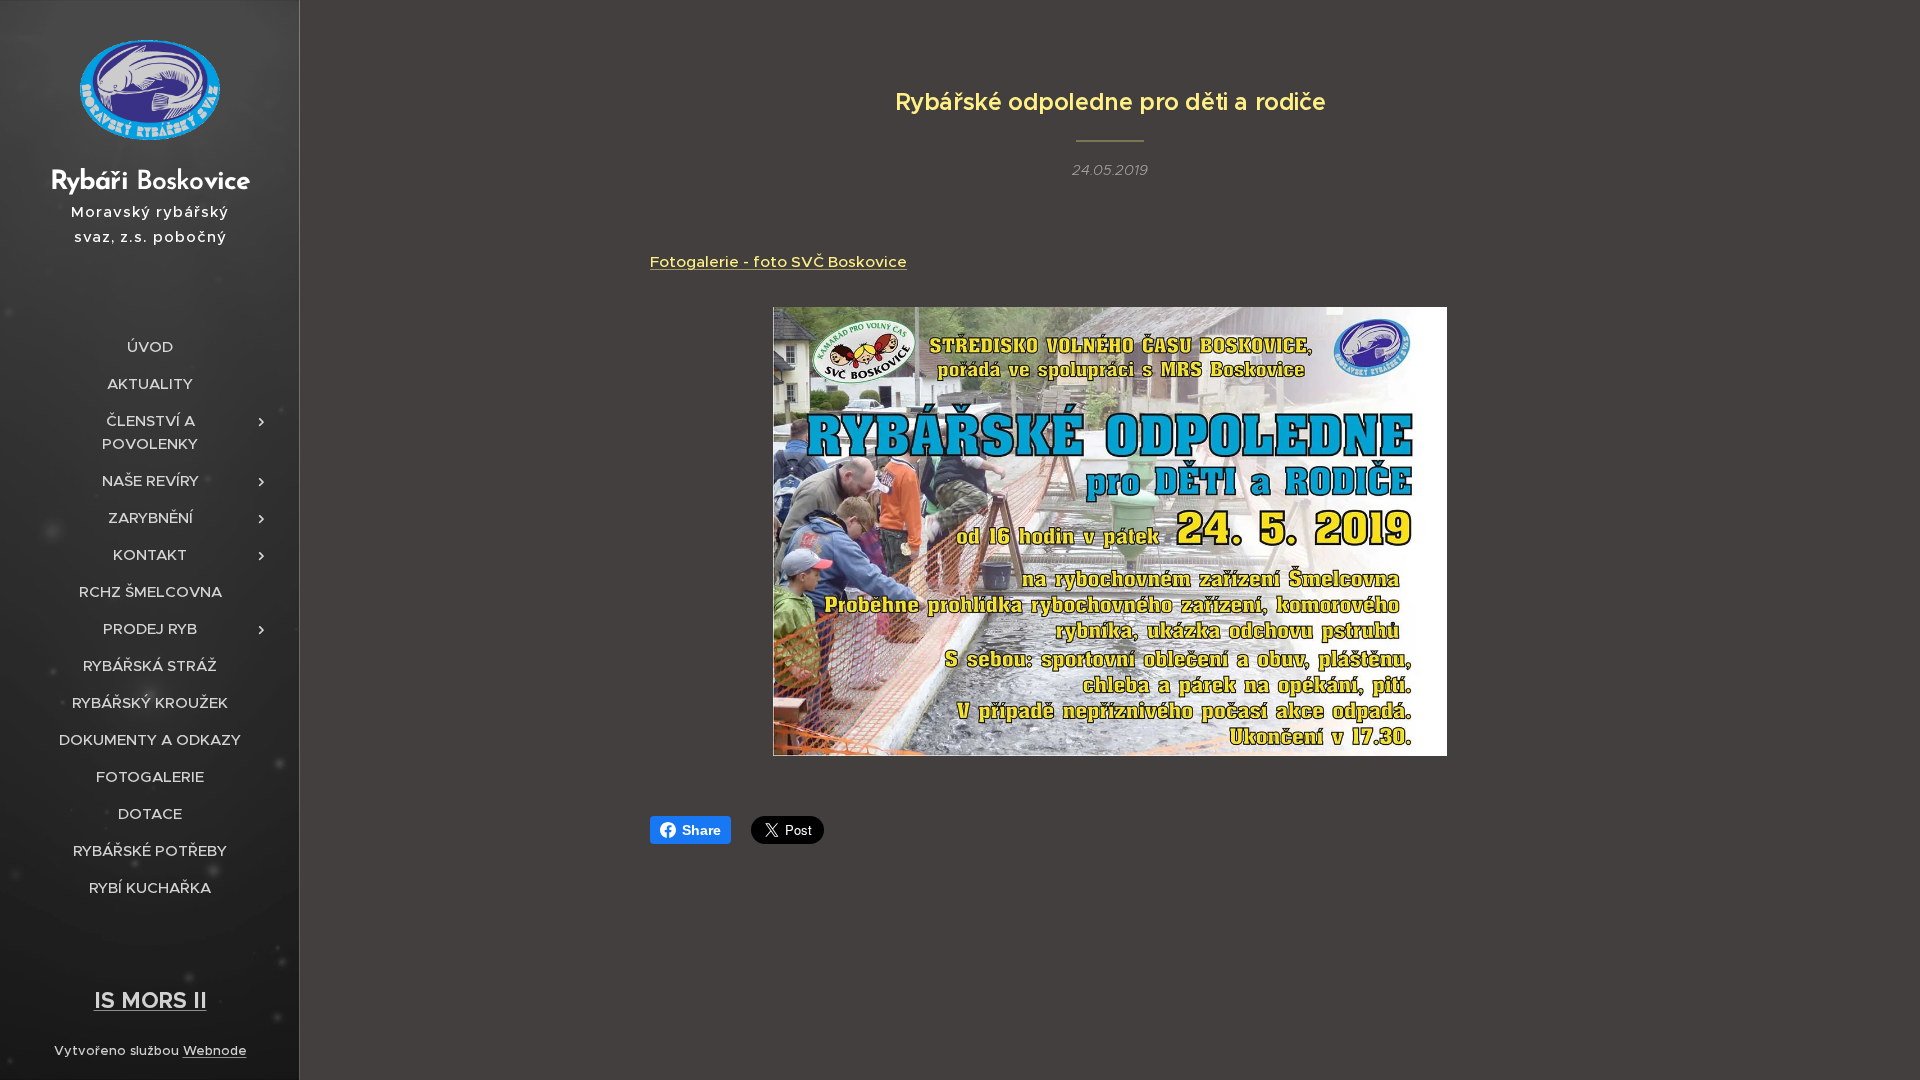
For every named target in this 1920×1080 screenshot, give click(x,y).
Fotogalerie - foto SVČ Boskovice (778, 261)
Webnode (215, 1050)
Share (701, 830)
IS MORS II (150, 1000)
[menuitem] (150, 346)
